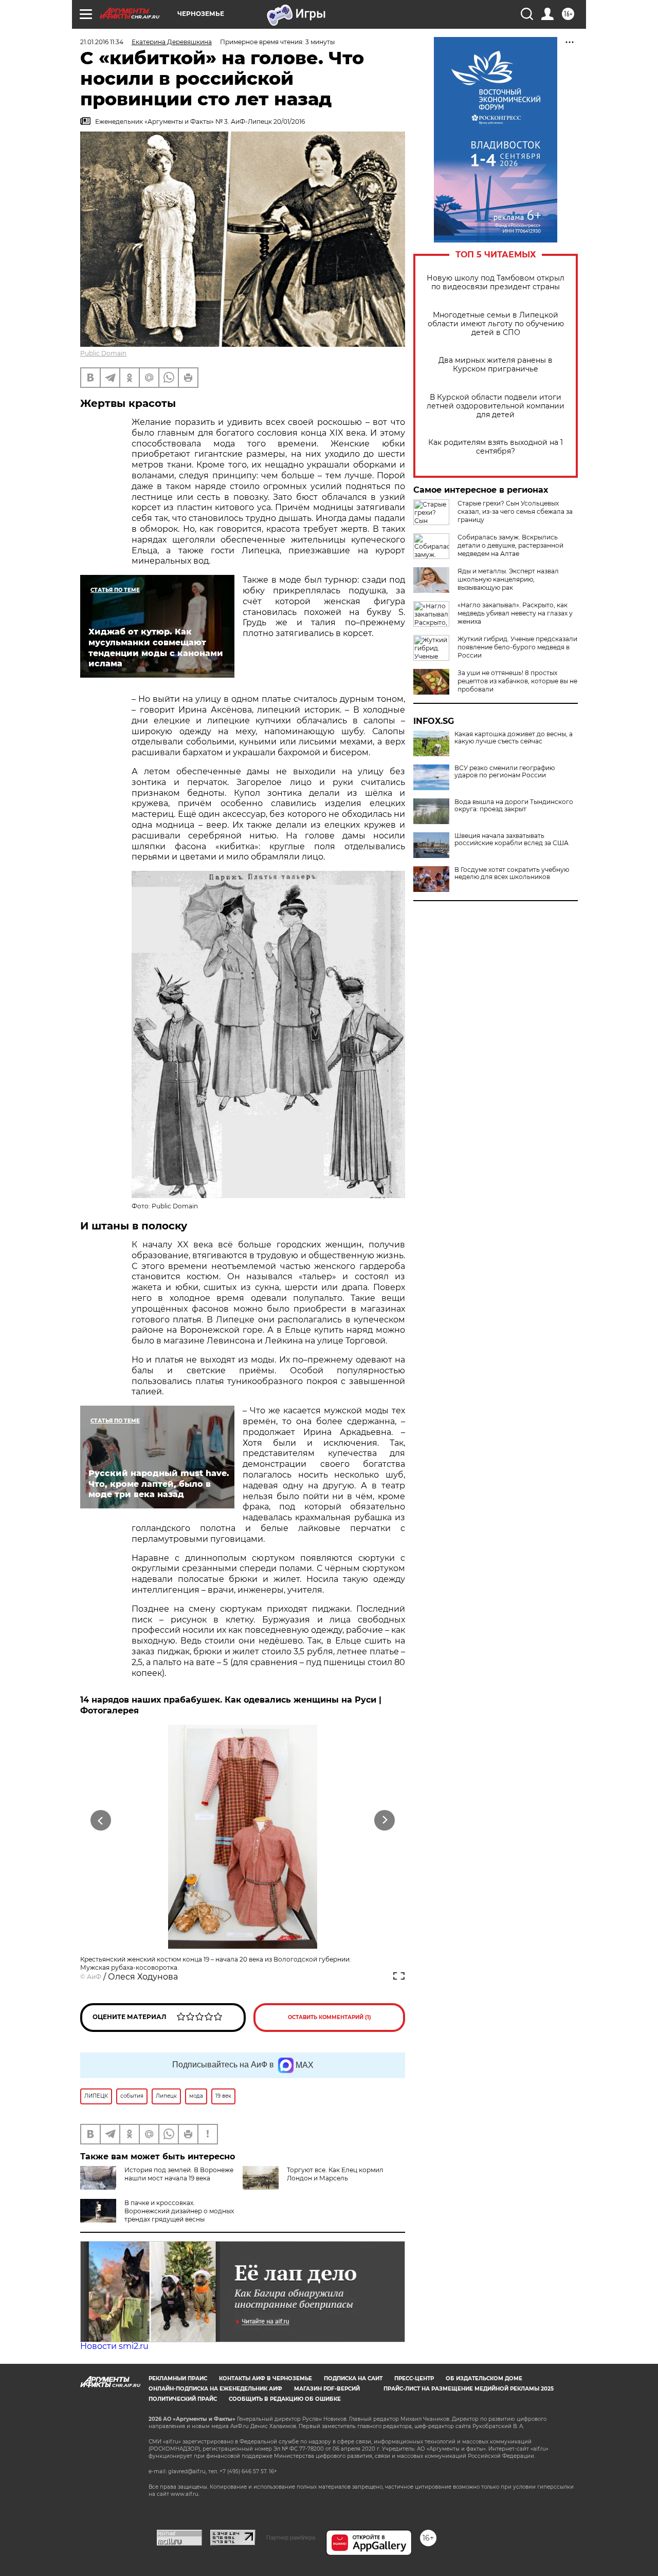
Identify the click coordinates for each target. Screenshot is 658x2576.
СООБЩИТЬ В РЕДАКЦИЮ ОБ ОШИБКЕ (285, 2399)
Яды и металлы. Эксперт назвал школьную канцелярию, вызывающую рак (508, 579)
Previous (101, 1821)
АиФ (94, 1977)
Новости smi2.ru (114, 2346)
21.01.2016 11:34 (102, 42)
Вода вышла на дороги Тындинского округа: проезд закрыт (514, 806)
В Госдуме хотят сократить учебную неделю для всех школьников (512, 873)
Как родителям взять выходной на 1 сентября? (496, 447)
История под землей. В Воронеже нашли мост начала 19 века (179, 2174)
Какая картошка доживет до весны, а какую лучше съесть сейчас (514, 738)
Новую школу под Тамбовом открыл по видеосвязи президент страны (496, 283)
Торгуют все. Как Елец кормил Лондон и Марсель (335, 2174)
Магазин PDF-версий (327, 2389)
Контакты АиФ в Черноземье (266, 2378)
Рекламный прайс (178, 2378)
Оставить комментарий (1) (330, 2017)
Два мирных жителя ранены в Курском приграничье (496, 365)
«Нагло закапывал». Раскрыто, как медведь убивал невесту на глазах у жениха (515, 613)
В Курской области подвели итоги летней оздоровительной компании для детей (496, 406)
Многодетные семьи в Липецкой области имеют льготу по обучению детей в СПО (496, 324)
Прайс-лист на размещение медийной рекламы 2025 (469, 2389)
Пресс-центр (414, 2378)
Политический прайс (183, 2399)
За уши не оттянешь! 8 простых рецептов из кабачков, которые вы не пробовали (517, 681)
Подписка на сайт (353, 2378)
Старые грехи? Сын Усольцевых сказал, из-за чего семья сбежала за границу (515, 511)
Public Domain (103, 353)
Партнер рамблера (291, 2537)
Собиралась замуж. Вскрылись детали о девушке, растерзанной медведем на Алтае (510, 545)
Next (385, 1821)
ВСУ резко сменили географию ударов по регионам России (505, 772)
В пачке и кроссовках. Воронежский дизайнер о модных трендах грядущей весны (179, 2211)
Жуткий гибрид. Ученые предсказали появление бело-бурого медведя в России (517, 647)
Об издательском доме (484, 2378)
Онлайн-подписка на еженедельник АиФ (215, 2389)
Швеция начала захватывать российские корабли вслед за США (511, 839)
